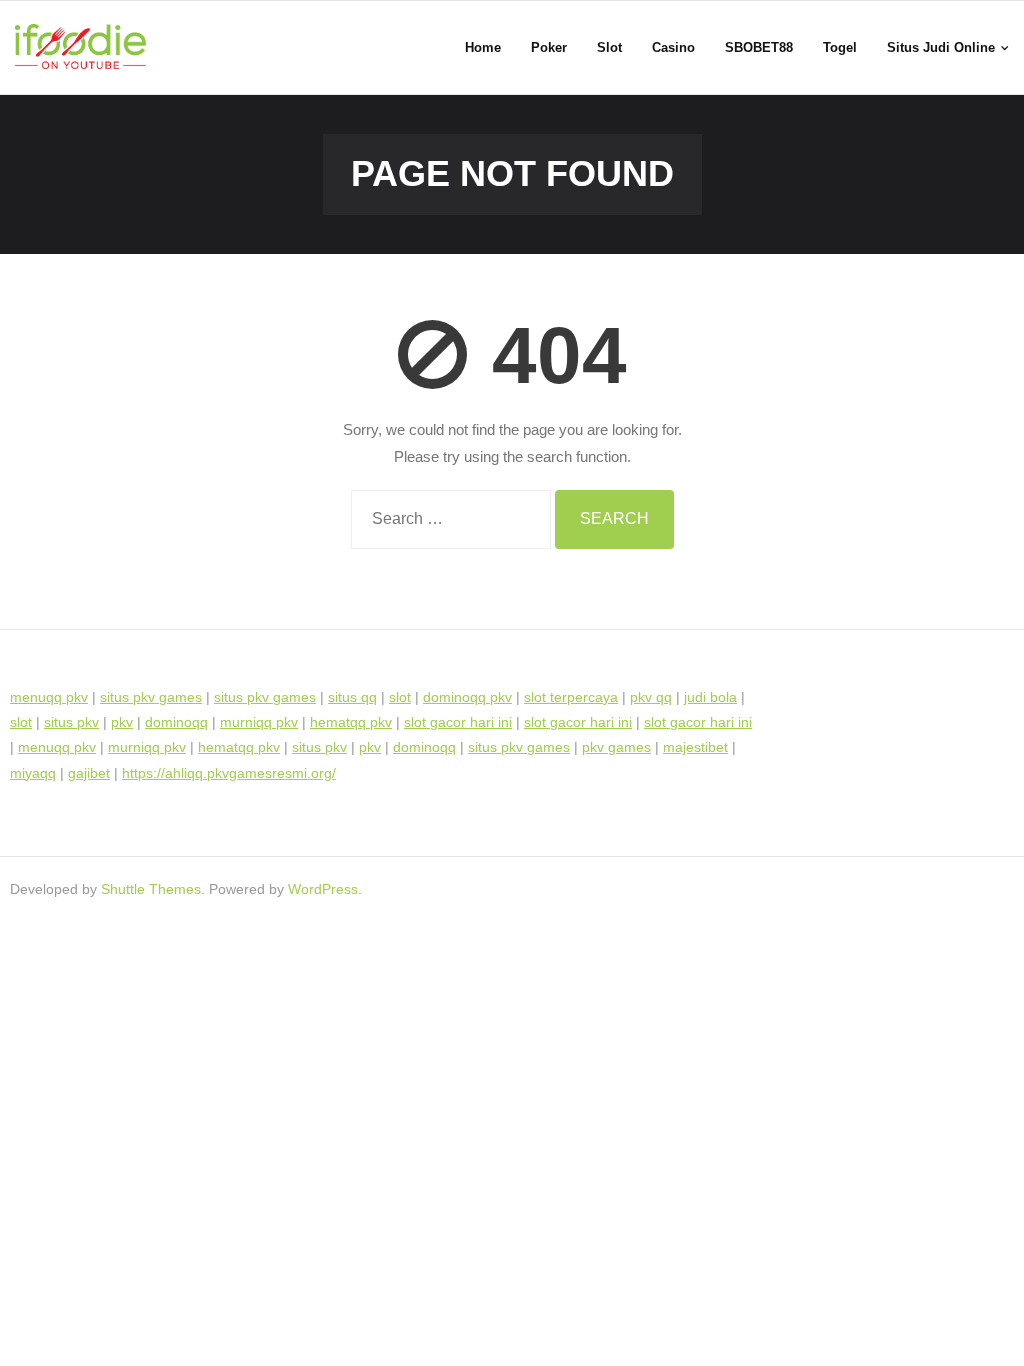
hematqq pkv (351, 722)
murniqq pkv (259, 722)
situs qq (352, 697)
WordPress (323, 889)
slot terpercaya (571, 697)
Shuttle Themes (151, 889)
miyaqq (33, 773)
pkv (122, 722)
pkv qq (651, 697)
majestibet (695, 747)
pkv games (616, 747)
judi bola (710, 697)
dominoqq (176, 722)
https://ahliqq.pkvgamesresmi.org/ (229, 773)
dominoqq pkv (467, 697)
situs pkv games (151, 697)
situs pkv (71, 722)
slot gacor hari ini (458, 722)
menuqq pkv (49, 697)
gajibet (89, 773)
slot (400, 697)
